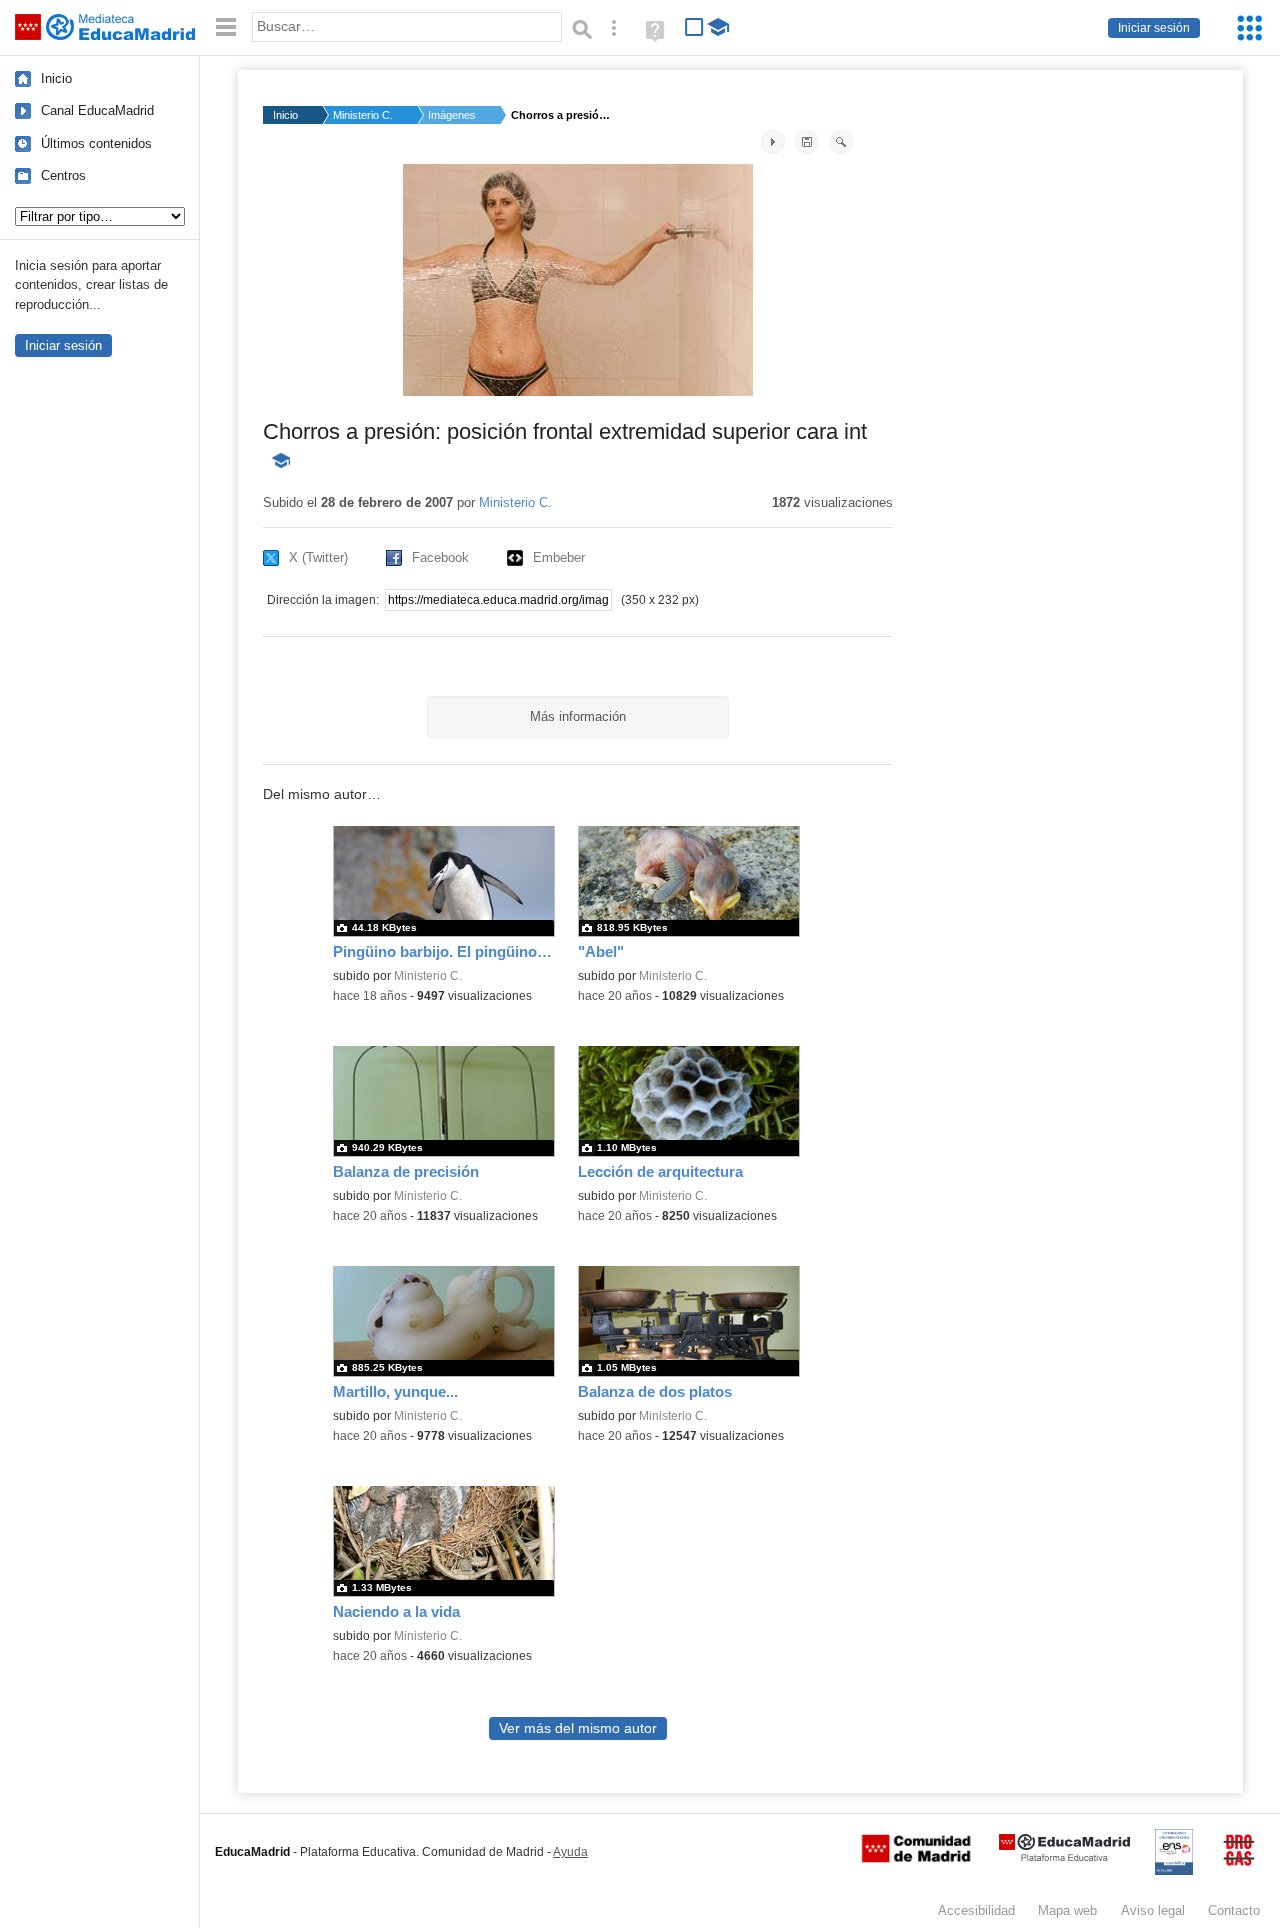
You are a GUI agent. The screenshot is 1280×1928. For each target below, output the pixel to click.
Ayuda (570, 1852)
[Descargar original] (807, 142)
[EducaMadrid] (1064, 1857)
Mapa (1067, 1910)
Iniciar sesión (1154, 28)
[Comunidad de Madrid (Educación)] (916, 1858)
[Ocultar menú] (226, 27)
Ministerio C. (363, 115)
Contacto (1234, 1910)
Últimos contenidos (96, 143)
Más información (578, 716)
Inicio (56, 78)
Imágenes (452, 115)
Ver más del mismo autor (578, 1728)
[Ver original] (841, 142)
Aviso (1153, 1910)
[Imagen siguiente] (773, 142)
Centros (63, 175)
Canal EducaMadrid (97, 110)
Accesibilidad (976, 1910)
